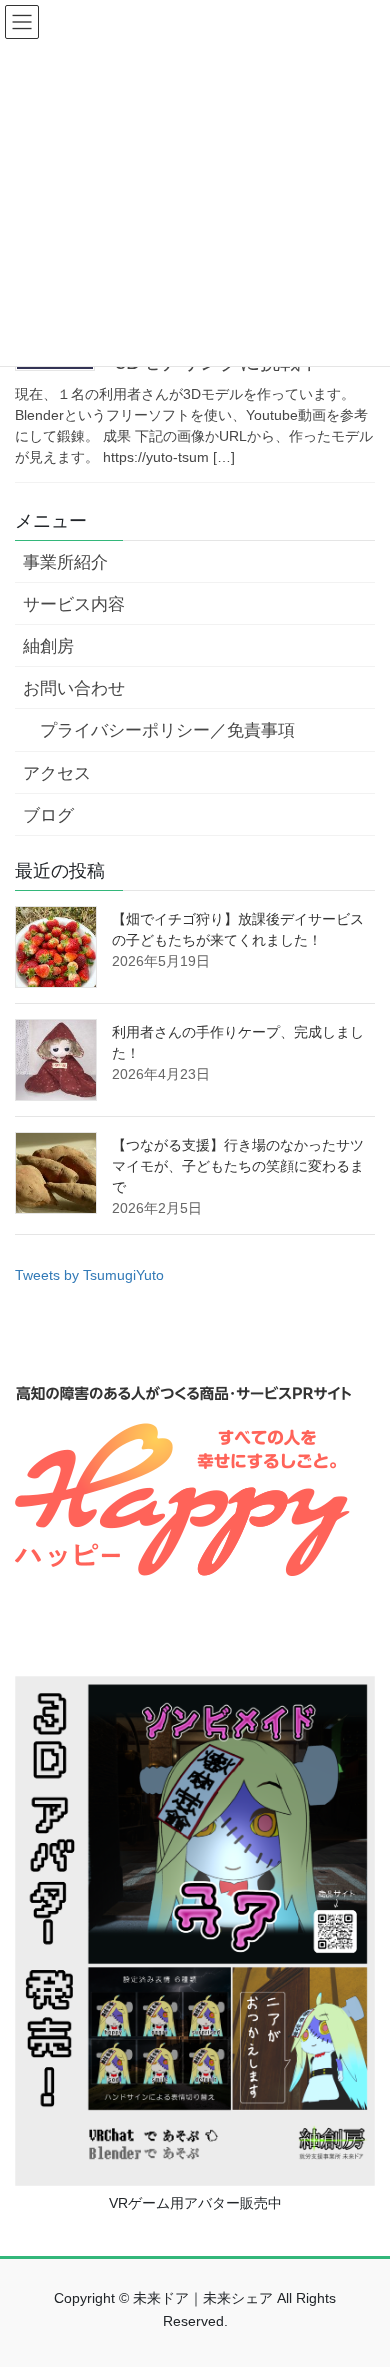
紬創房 (48, 646)
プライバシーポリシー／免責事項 (167, 730)
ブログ (48, 815)
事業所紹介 (65, 562)
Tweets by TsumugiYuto (89, 1275)
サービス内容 (74, 604)
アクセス (57, 773)
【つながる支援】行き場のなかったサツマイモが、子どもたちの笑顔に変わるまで (238, 1166)
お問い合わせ (74, 688)
